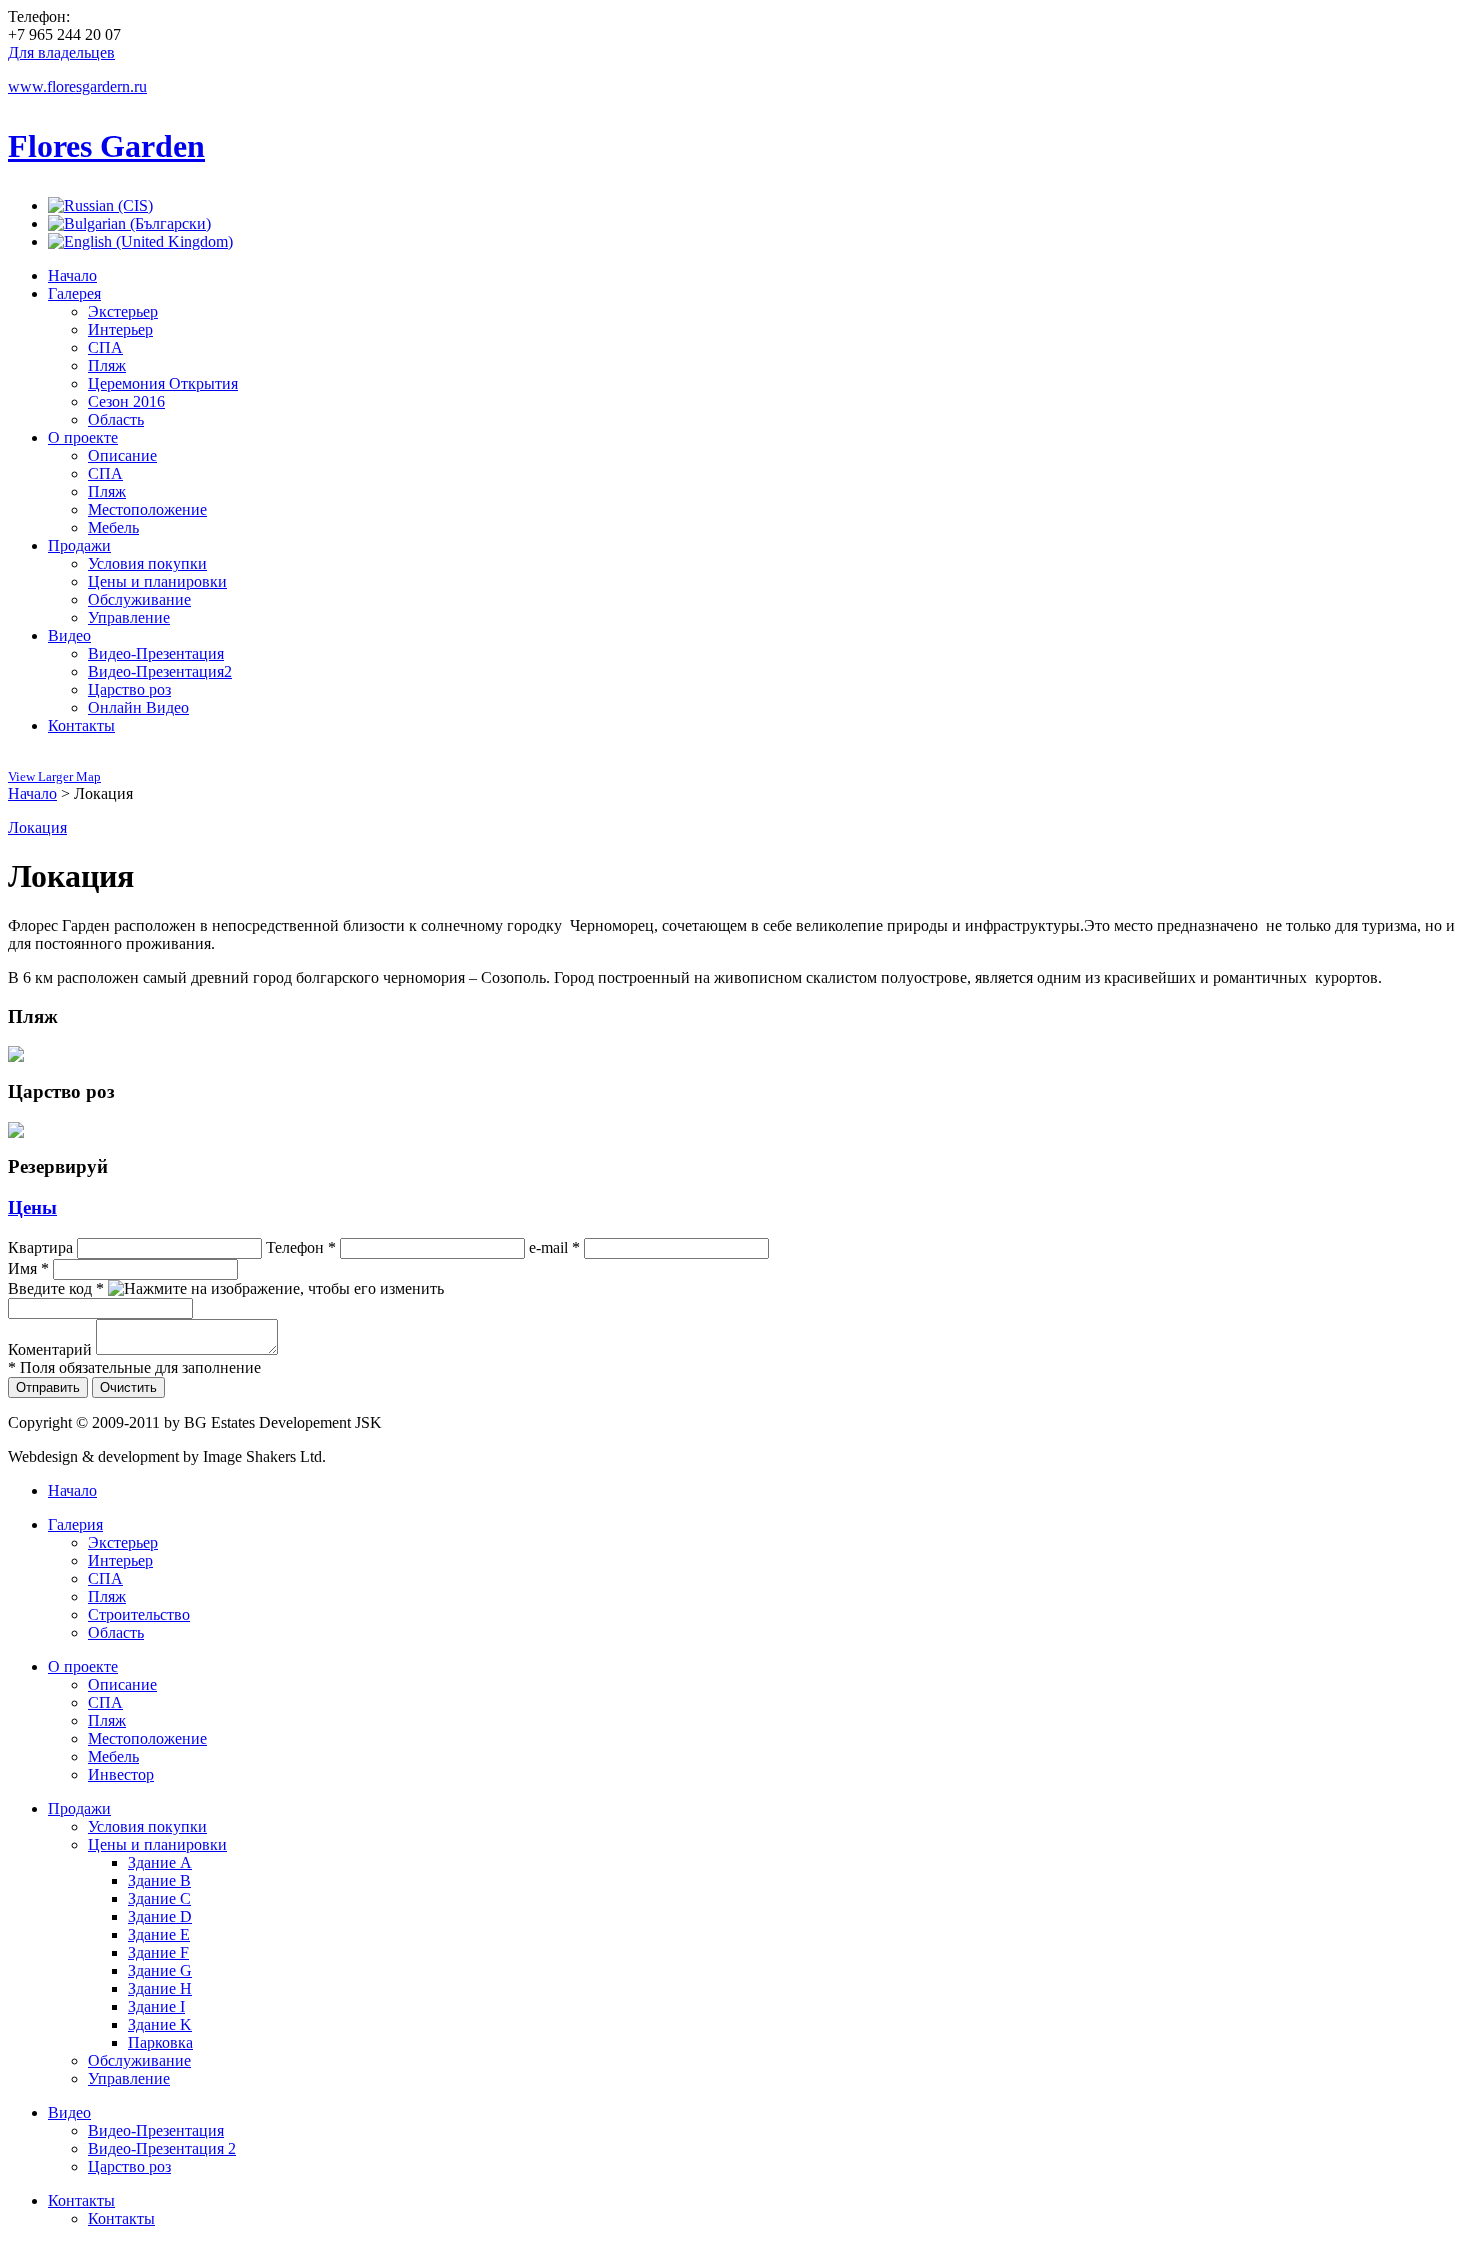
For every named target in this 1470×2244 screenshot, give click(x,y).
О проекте (83, 1666)
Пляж (107, 1596)
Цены (32, 1207)
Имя (28, 1268)
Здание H (160, 1988)
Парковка (160, 2042)
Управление (129, 2078)
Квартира (40, 1247)
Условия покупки (147, 1826)
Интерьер (120, 1560)
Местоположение (147, 1738)
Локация (37, 827)
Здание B (159, 1880)
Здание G (160, 1970)
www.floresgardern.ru (77, 86)
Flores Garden (106, 146)
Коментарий (50, 1349)
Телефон (301, 1247)
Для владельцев (61, 52)
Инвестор (121, 1774)
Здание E (159, 1934)
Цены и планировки (157, 1844)
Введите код (56, 1288)
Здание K (160, 2024)
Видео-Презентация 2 (162, 2148)
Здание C (159, 1898)
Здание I (156, 2006)
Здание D (160, 1916)
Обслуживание (139, 2060)
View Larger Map (54, 776)
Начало (32, 793)
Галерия (75, 1524)
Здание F (158, 1952)
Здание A (160, 1862)
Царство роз (129, 2166)
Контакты (81, 2200)
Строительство (139, 1614)
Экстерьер (123, 1542)
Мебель (113, 1756)
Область (116, 1632)
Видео (69, 2112)
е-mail (554, 1247)
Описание (122, 1684)
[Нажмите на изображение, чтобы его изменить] (276, 1289)
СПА (105, 1578)
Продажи (79, 1808)
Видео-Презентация (156, 2130)
